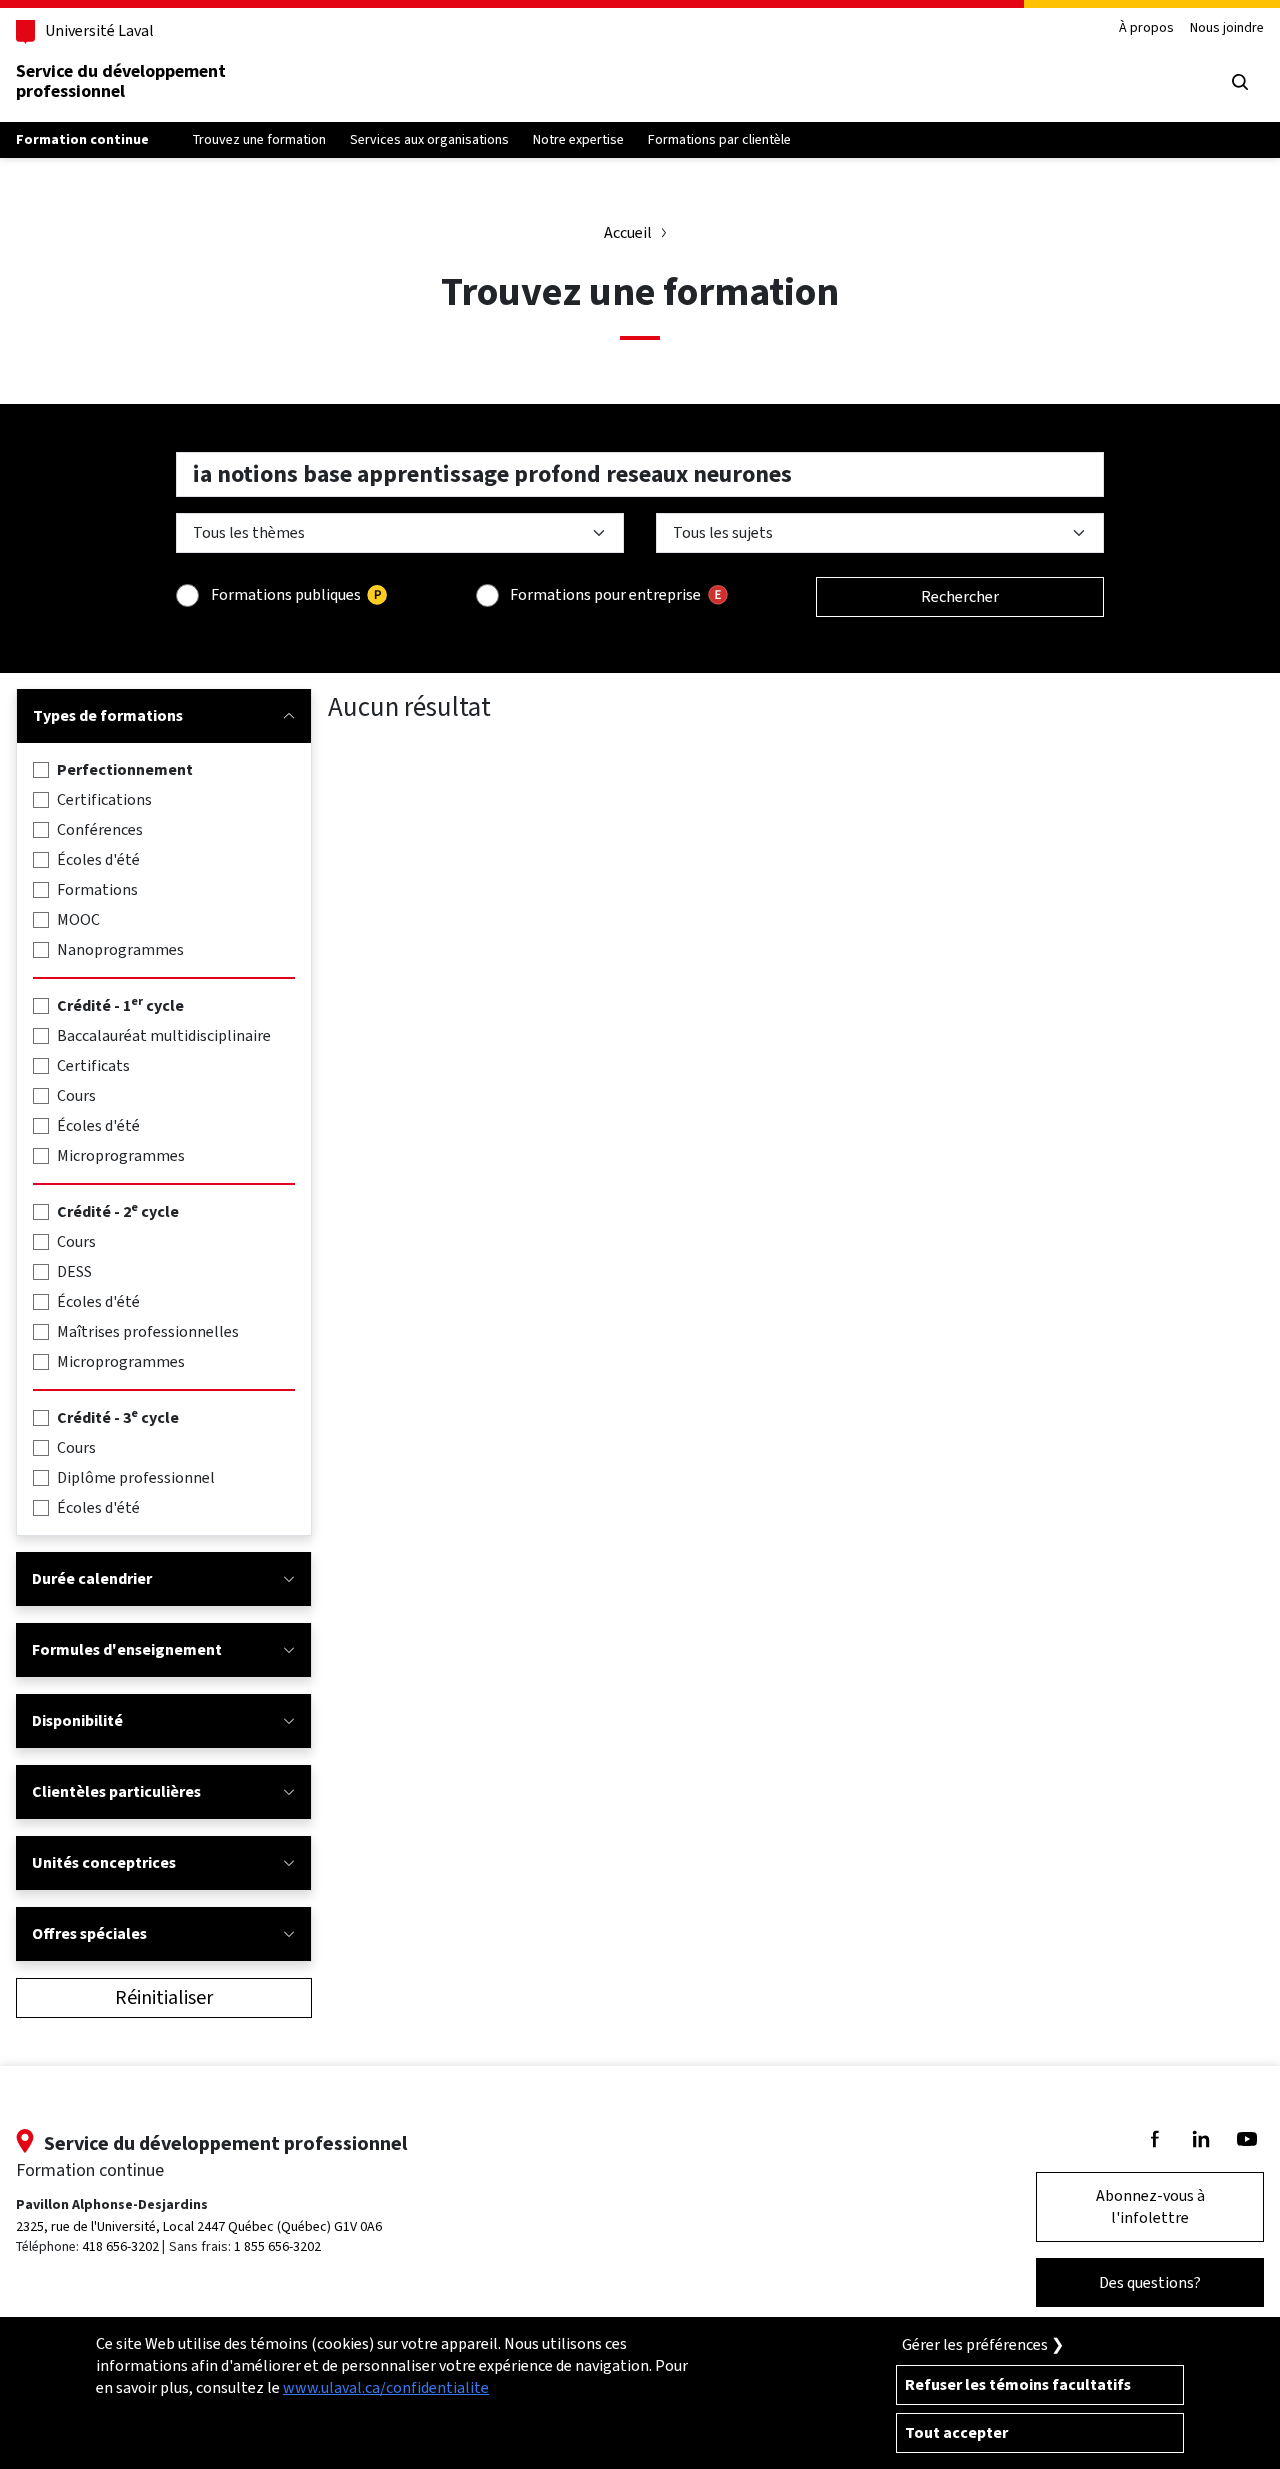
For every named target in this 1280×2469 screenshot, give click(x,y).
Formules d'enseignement (127, 1649)
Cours (76, 1095)
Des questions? (1150, 2282)
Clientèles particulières (116, 1791)
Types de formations (108, 715)
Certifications (104, 799)
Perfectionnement (125, 769)
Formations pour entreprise (605, 594)
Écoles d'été (98, 859)
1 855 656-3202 (277, 2246)
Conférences (100, 829)
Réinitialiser (164, 1997)
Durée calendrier (92, 1578)
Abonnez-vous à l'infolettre (1150, 2206)
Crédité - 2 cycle (118, 1211)
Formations (97, 889)
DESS (74, 1271)
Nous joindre (1227, 28)
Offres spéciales (89, 1933)
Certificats (93, 1065)
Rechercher (960, 596)
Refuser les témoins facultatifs (1018, 2384)
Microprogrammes (121, 1155)
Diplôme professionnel (136, 1477)
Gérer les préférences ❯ (983, 2344)
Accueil (628, 232)
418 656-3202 (120, 2246)
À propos (1146, 28)
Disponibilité (77, 1720)
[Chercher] (1240, 82)
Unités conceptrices (104, 1862)
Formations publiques (286, 594)
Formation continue (82, 139)
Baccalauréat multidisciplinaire (164, 1035)
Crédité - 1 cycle (120, 1005)
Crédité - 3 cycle (118, 1417)
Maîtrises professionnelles (148, 1331)
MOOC (78, 919)
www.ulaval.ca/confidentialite (386, 2387)
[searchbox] (640, 474)
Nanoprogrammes (120, 949)
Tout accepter (956, 2432)
